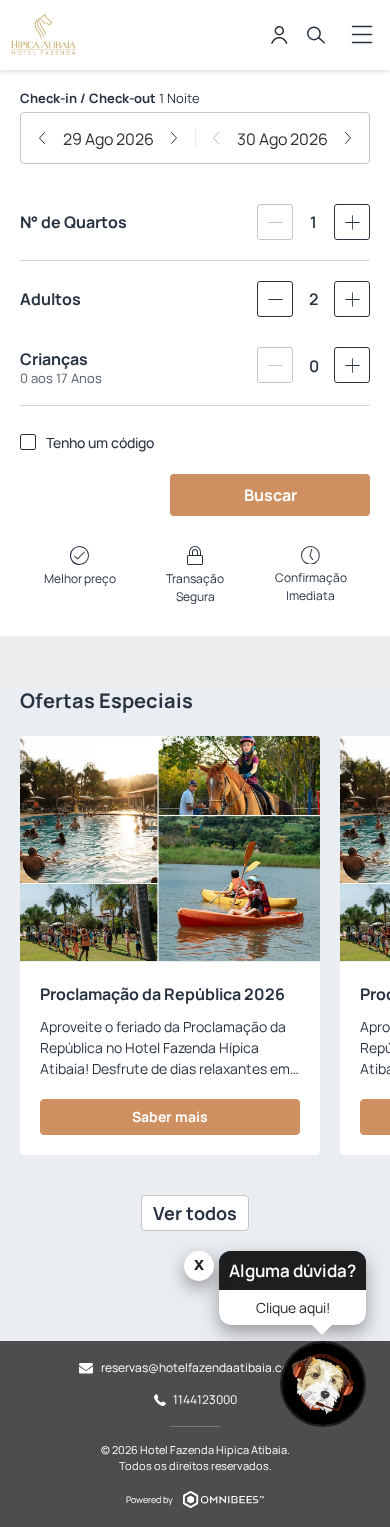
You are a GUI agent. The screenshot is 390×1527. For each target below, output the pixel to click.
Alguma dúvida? (292, 1270)
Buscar (270, 495)
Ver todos (195, 1213)
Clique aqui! (293, 1307)
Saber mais (170, 1116)
